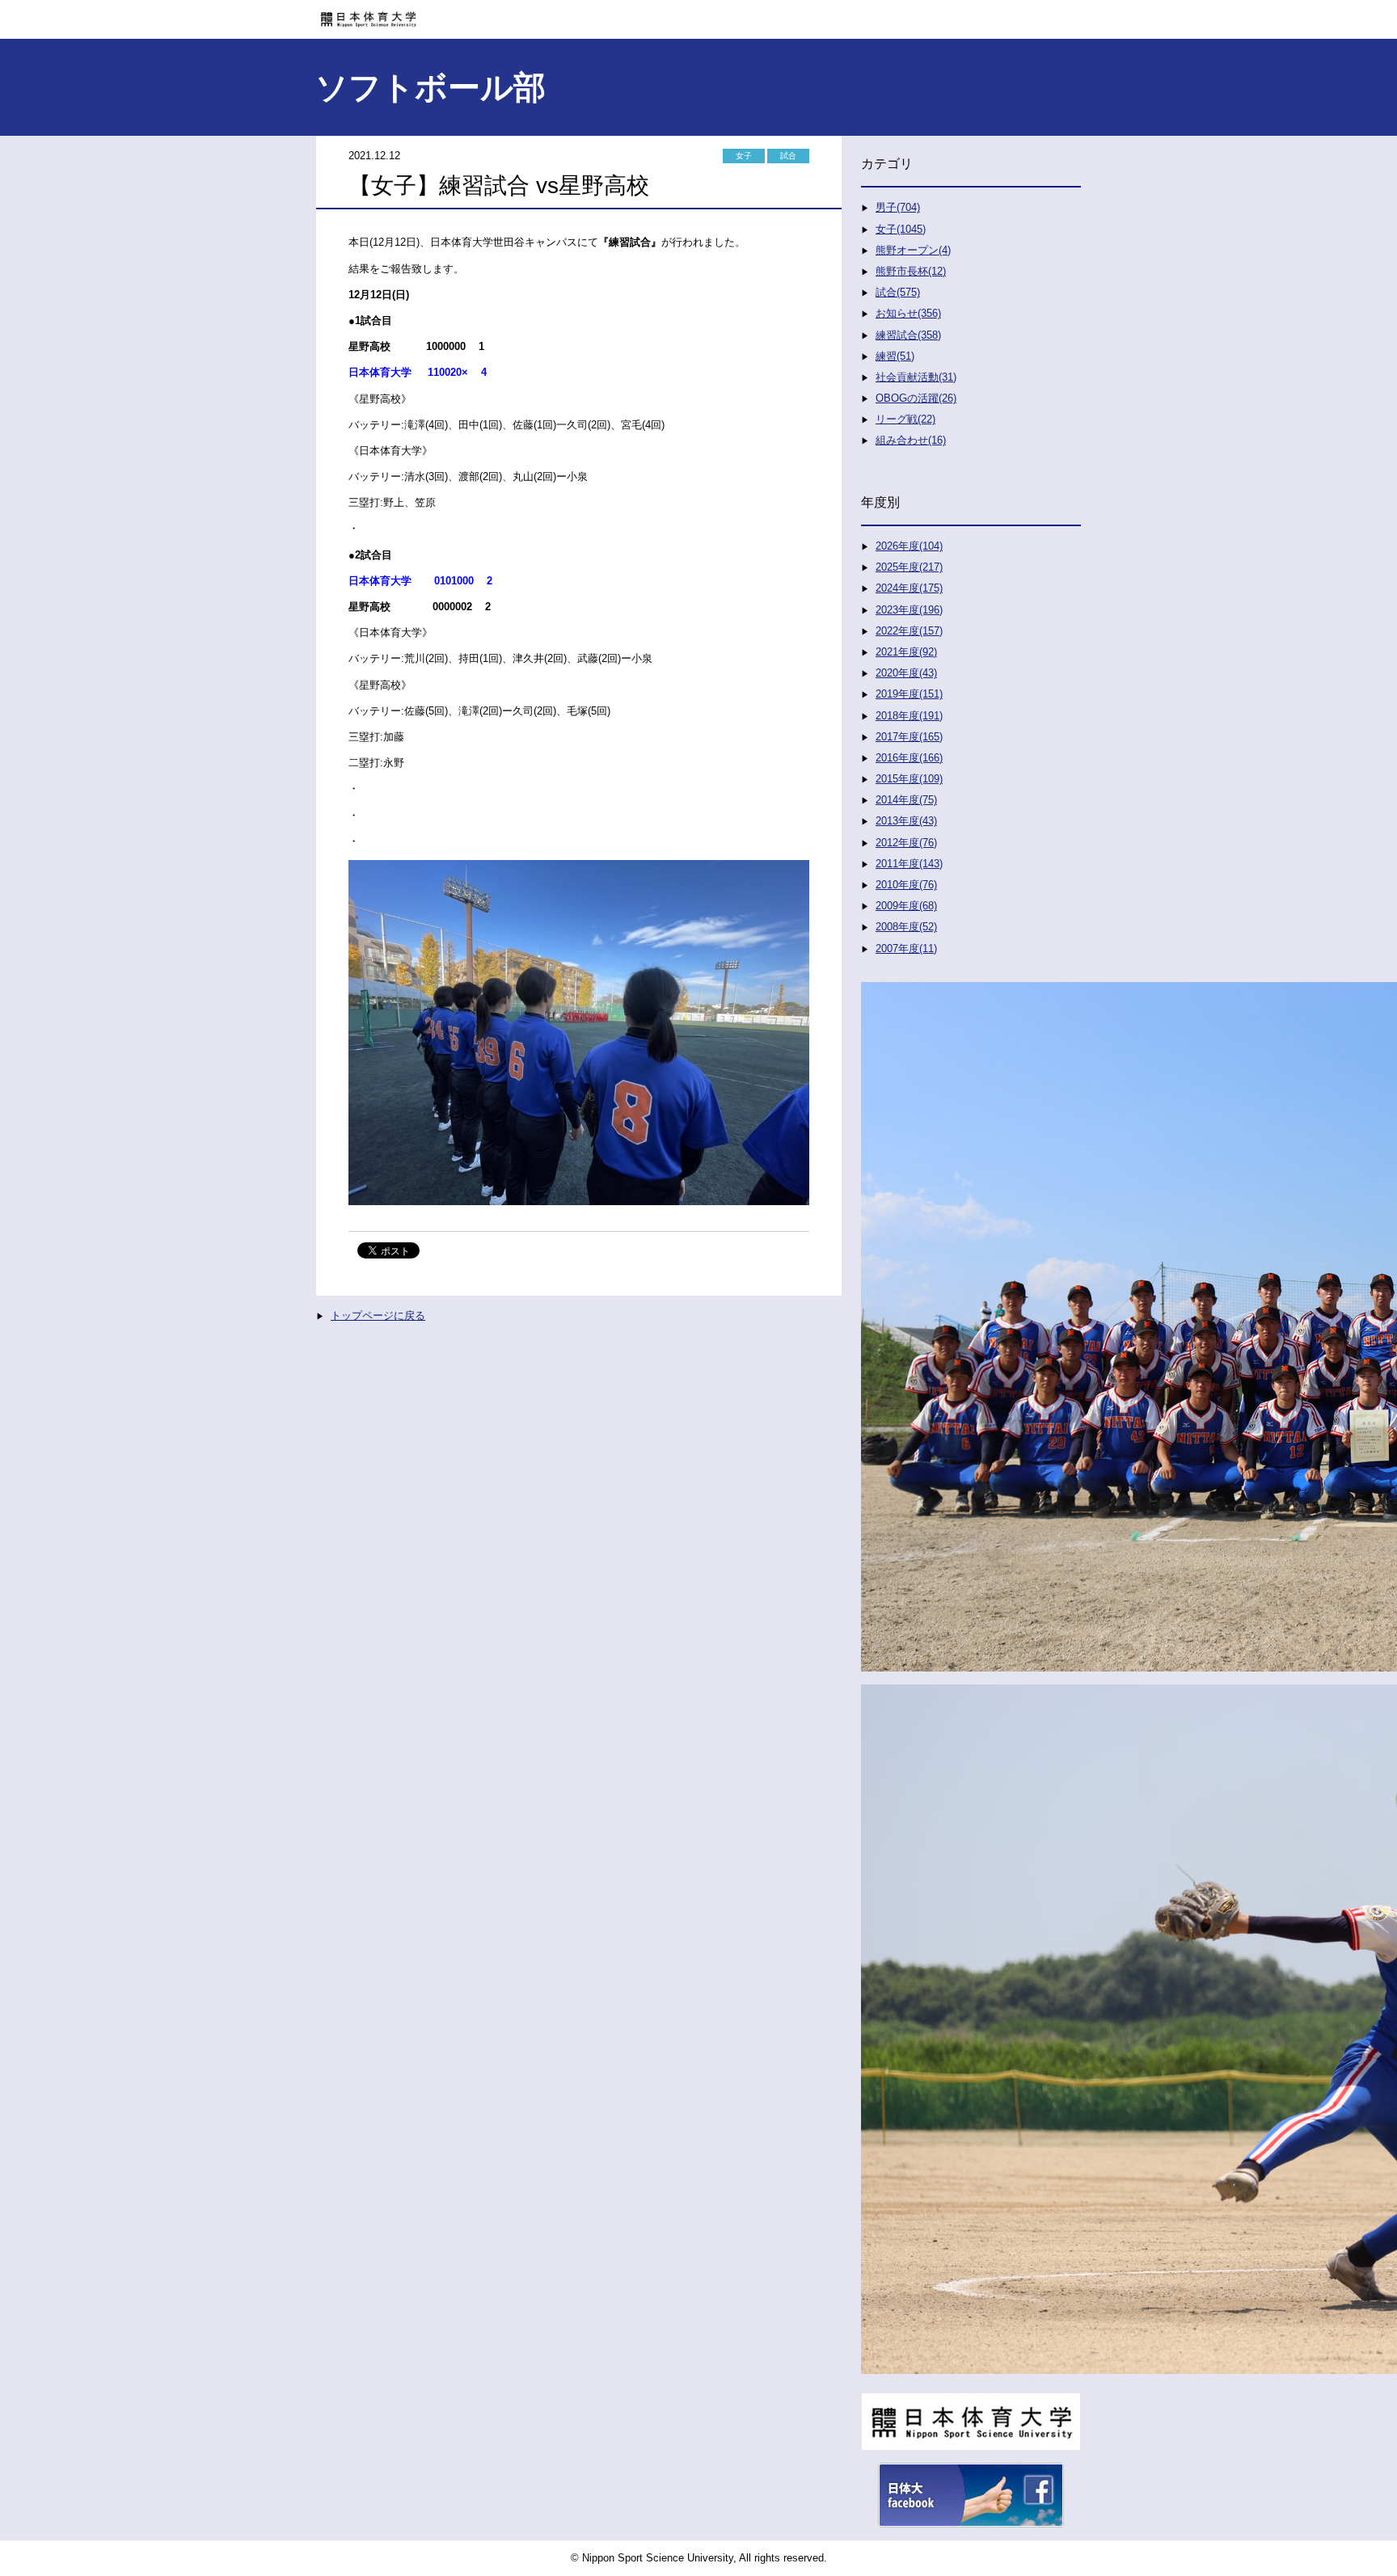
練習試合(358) (908, 335)
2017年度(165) (909, 737)
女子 (744, 156)
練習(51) (895, 356)
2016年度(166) (909, 758)
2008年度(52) (906, 927)
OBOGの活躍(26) (916, 398)
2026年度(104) (909, 546)
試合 (788, 156)
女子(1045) (901, 229)
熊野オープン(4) (913, 250)
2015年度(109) (909, 779)
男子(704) (898, 207)
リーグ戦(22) (905, 419)
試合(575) (898, 292)
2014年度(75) (906, 800)
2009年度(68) (906, 906)
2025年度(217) (909, 567)
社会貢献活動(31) (916, 377)
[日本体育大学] (698, 14)
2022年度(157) (909, 631)
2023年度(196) (909, 610)
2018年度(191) (909, 716)
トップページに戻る (378, 1315)
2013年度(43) (906, 821)
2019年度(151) (909, 694)
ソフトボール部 (430, 87)
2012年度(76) (906, 843)
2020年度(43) (906, 673)
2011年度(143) (909, 864)
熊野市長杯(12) (911, 271)
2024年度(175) (909, 588)
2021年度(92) (906, 652)
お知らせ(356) (908, 313)
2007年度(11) (906, 949)
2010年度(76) (906, 885)
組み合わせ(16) (911, 440)
